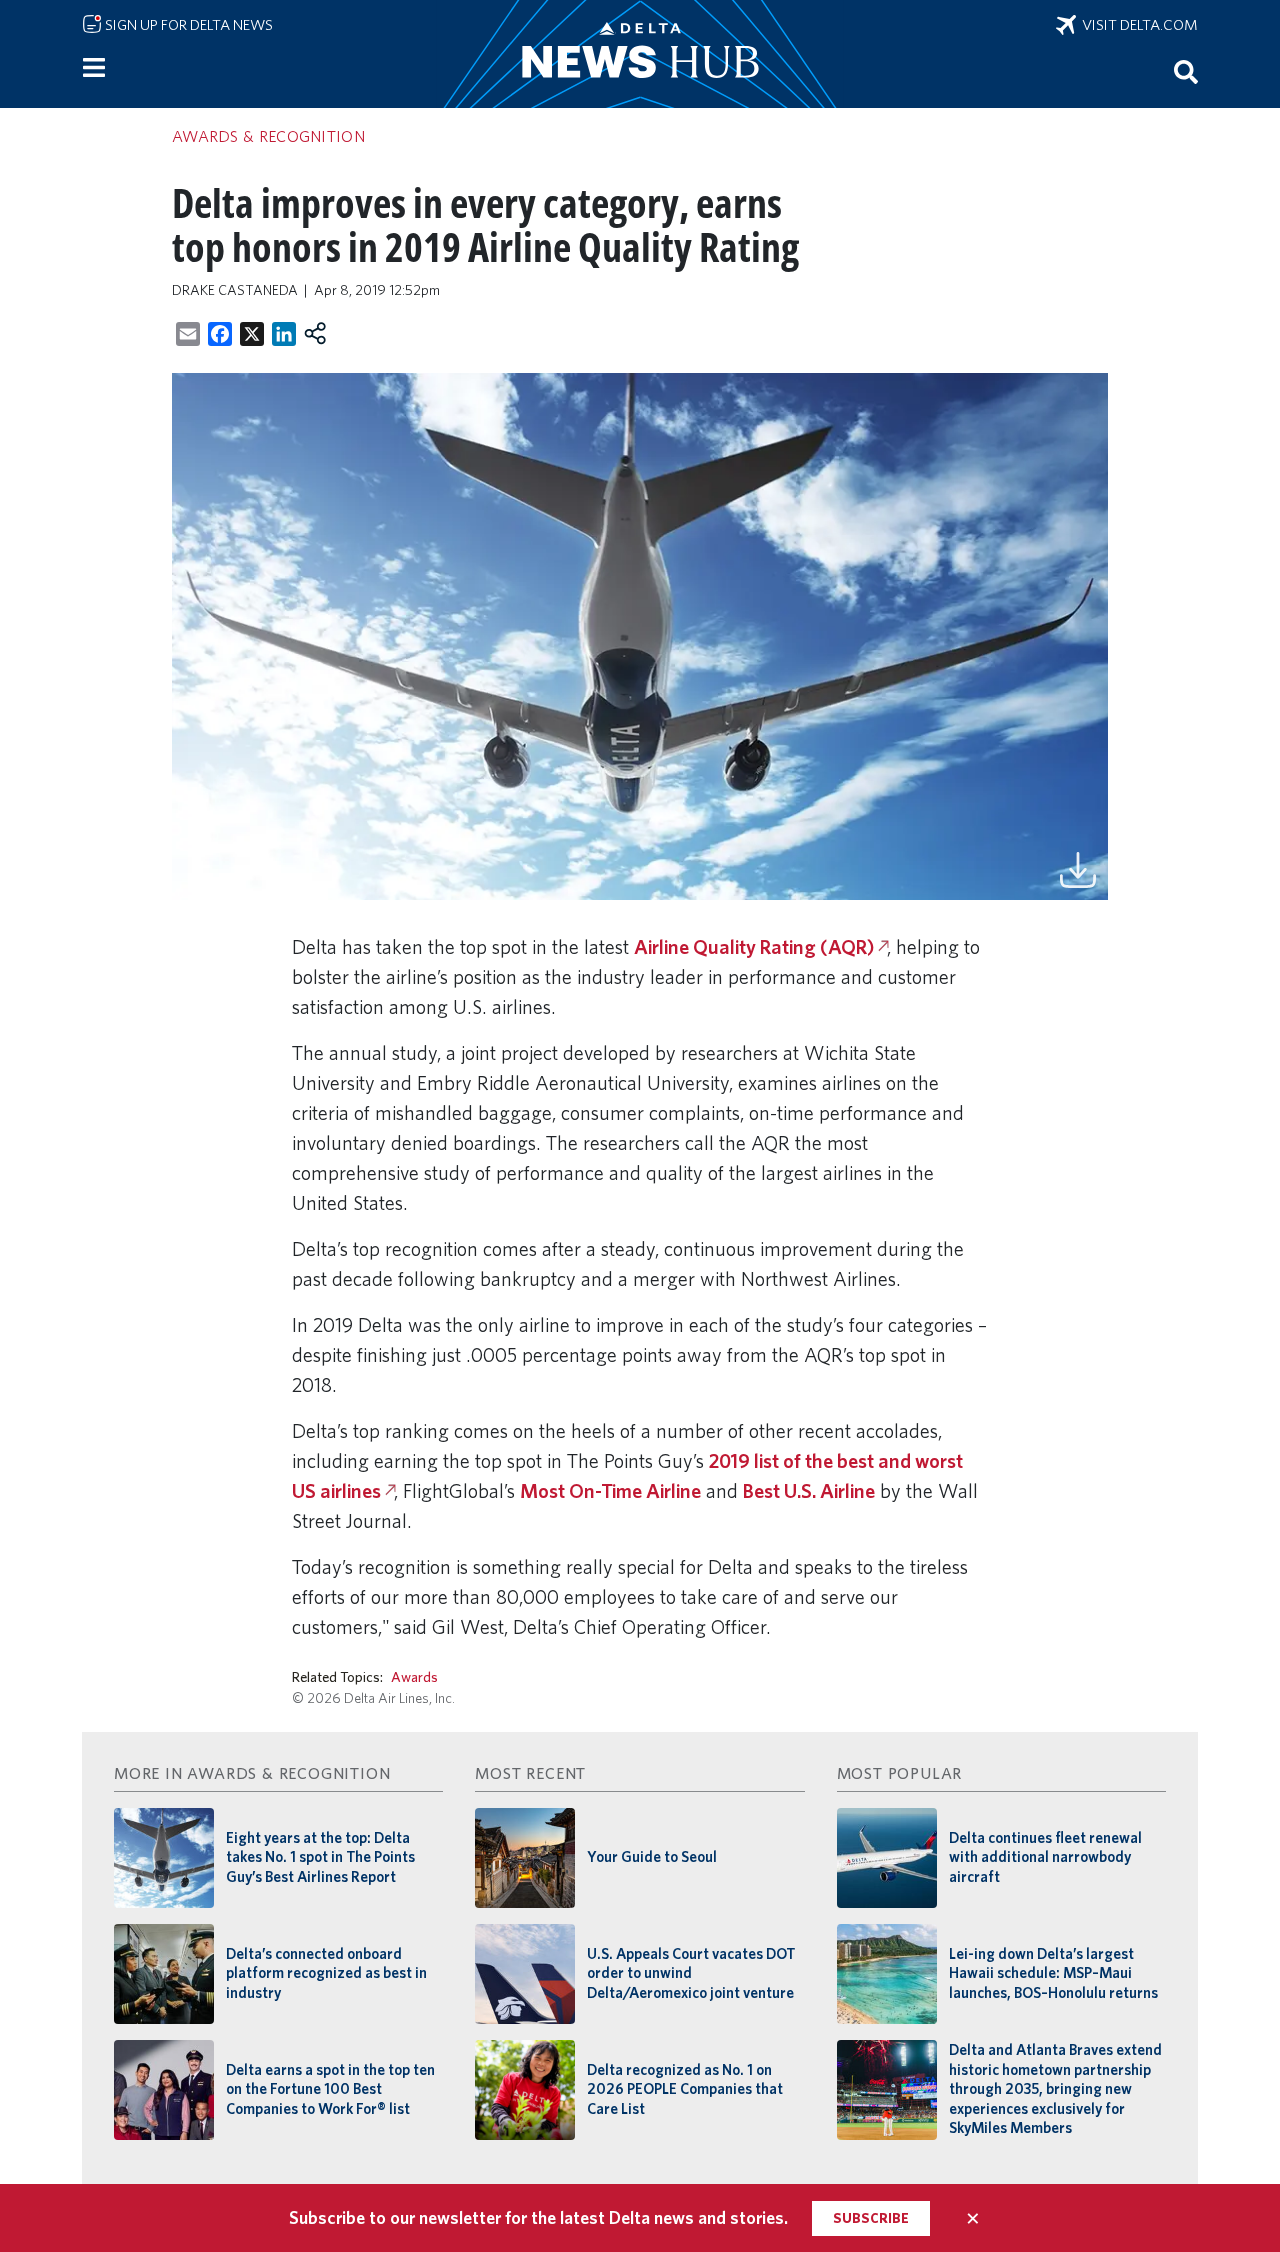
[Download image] (1078, 868)
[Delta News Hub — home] (640, 54)
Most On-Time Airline (610, 1491)
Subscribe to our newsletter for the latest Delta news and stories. (538, 2217)
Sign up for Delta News (187, 25)
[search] (1186, 71)
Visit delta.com (1137, 25)
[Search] (1186, 71)
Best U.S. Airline (809, 1491)
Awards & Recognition (268, 136)
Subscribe (871, 2218)
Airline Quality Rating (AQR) (754, 947)
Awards (414, 1676)
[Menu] (94, 68)
